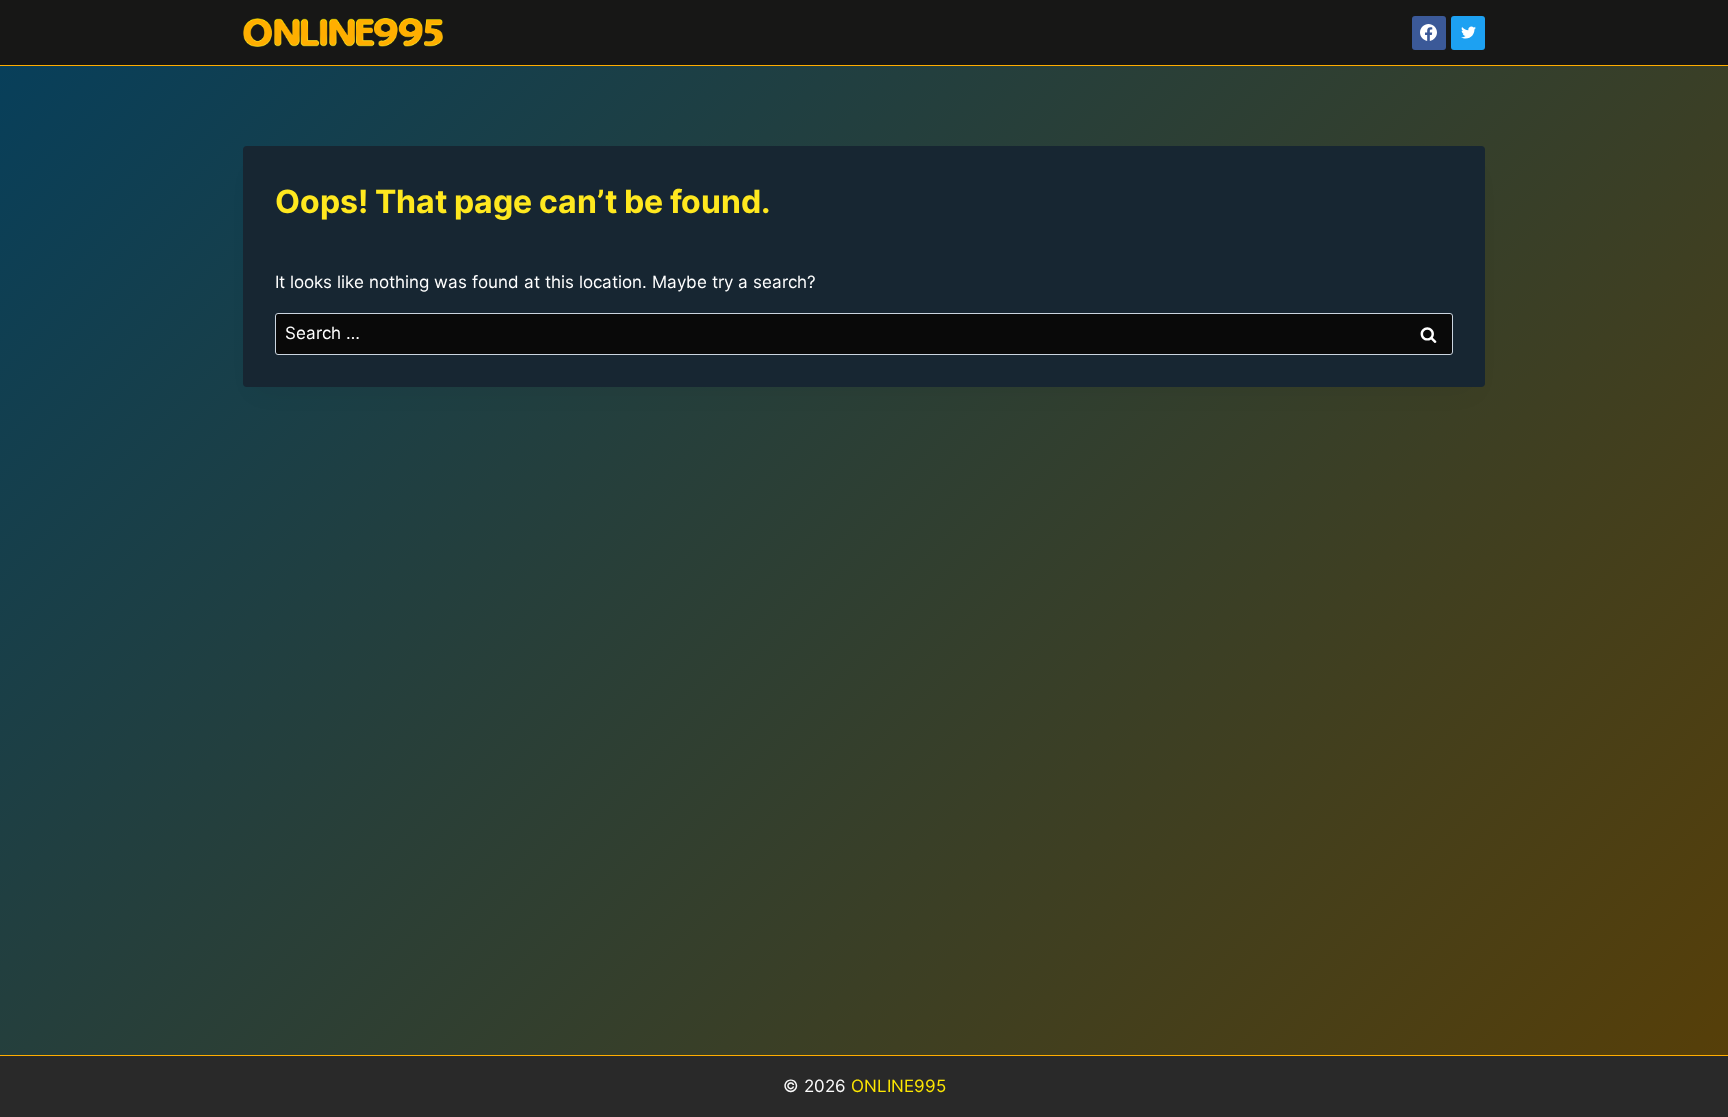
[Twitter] (1468, 33)
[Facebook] (1429, 33)
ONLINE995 (898, 1086)
